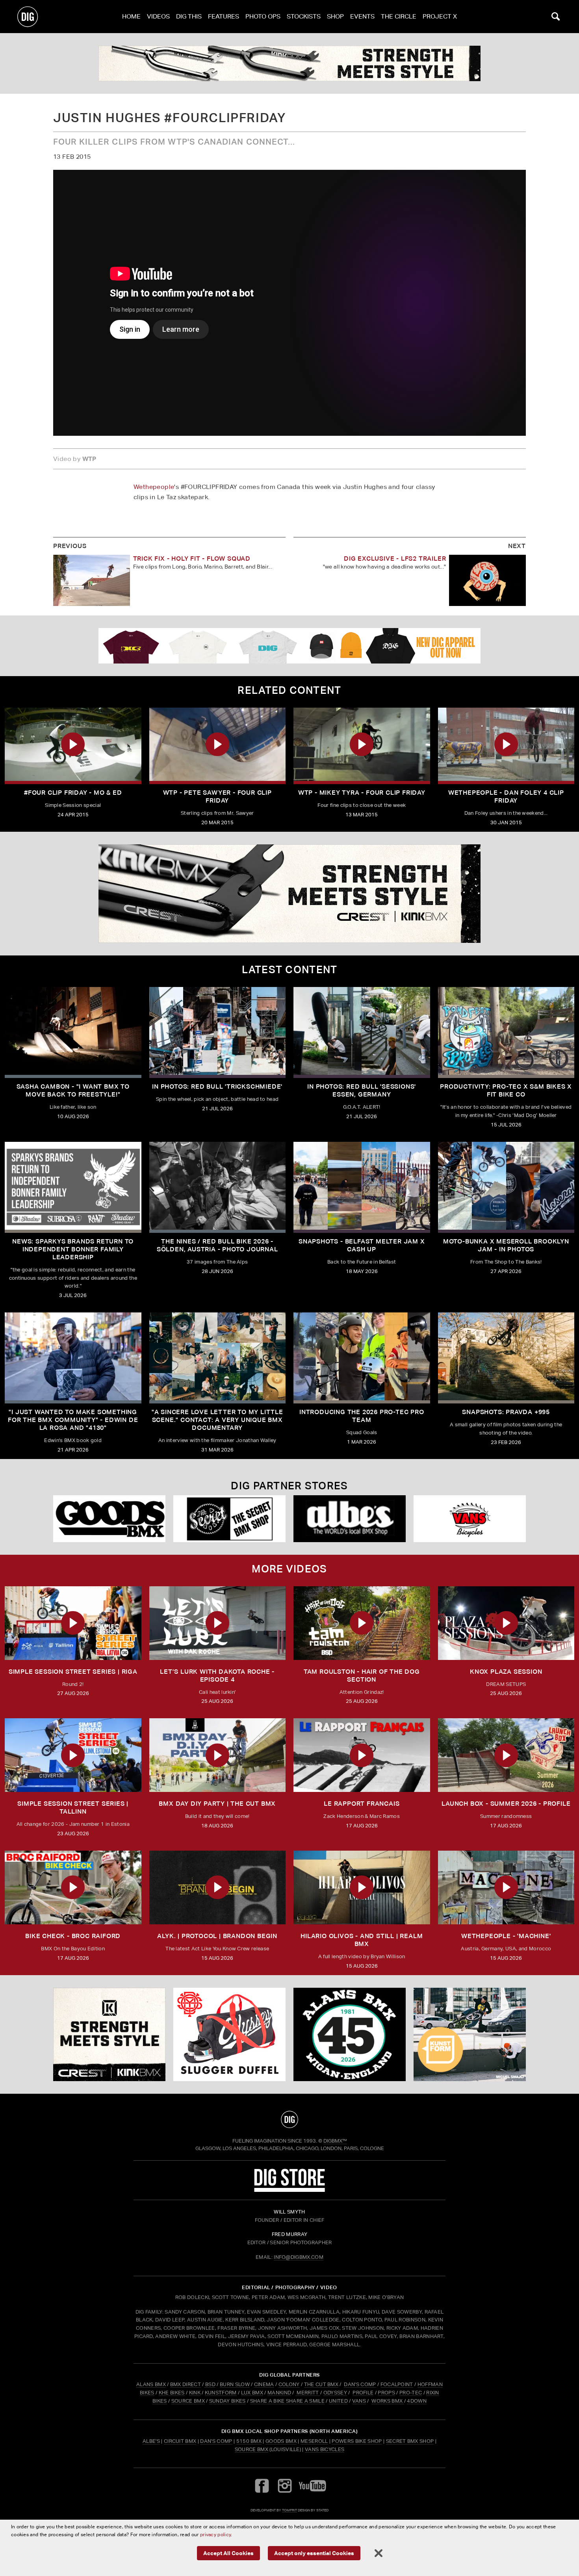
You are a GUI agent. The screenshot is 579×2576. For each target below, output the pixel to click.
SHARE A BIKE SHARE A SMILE (287, 2401)
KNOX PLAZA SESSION (506, 1672)
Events (362, 16)
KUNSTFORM (221, 2393)
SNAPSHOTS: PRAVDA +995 (506, 1412)
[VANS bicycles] (470, 1519)
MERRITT (308, 2393)
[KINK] (289, 63)
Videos (158, 16)
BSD (210, 2384)
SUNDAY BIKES (227, 2401)
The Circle (399, 16)
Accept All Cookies (228, 2553)
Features (224, 16)
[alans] (350, 2035)
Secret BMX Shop (410, 2441)
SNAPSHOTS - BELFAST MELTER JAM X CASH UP (362, 1245)
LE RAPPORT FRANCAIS (362, 1804)
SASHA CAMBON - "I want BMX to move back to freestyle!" (73, 1090)
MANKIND (279, 2393)
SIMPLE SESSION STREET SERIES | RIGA (73, 1672)
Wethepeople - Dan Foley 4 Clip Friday (506, 796)
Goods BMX (281, 2441)
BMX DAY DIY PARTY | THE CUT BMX (217, 1804)
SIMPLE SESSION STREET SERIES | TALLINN (73, 1807)
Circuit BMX (180, 2441)
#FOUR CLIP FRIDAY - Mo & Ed (73, 793)
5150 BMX (249, 2441)
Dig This (189, 16)
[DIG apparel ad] (289, 646)
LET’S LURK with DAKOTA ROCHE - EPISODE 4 (217, 1676)
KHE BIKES (172, 2393)
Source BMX (251, 2449)
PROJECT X (440, 16)
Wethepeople (154, 487)
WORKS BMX (388, 2401)
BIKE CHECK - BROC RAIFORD (73, 1936)
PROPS (386, 2393)
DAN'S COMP (360, 2384)
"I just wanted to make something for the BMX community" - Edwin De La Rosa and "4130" (73, 1420)
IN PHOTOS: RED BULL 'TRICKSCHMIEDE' (217, 1086)
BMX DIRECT (186, 2384)
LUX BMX (252, 2393)
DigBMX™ (335, 2141)
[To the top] (289, 2119)
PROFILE (363, 2393)
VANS (359, 2401)
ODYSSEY (335, 2393)
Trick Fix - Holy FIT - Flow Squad (192, 559)
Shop (335, 16)
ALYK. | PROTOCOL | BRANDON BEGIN (217, 1936)
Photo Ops (263, 16)
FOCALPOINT (397, 2384)
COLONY (289, 2384)
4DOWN (417, 2401)
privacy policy (215, 2534)
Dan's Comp (216, 2441)
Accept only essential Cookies (314, 2553)
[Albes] (350, 1519)
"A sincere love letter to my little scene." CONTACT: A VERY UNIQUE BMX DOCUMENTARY (217, 1420)
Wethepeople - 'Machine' (506, 1936)
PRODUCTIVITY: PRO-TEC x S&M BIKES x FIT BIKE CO (506, 1090)
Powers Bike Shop (357, 2441)
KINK (195, 2393)
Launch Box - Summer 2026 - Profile (506, 1804)
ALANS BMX (151, 2384)
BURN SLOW (235, 2384)
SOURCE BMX (188, 2401)
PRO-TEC (411, 2393)
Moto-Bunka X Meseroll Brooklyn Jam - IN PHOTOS (506, 1245)
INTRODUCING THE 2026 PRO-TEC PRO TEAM (362, 1416)
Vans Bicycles (325, 2449)
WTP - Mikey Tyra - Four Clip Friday (362, 793)
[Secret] (229, 1519)
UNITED (338, 2401)
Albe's (151, 2441)
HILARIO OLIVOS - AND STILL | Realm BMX (362, 1940)
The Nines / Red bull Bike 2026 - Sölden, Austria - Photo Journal (217, 1245)
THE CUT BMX (321, 2384)
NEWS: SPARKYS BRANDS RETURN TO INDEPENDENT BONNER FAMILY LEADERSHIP (73, 1249)
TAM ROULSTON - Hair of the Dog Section (362, 1676)
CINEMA (264, 2384)
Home (131, 16)
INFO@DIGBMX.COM (299, 2257)
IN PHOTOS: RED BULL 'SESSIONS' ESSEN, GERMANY (362, 1090)
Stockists (304, 16)
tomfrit (289, 2510)
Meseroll (314, 2441)
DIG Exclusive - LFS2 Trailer (395, 559)
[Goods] (109, 1519)
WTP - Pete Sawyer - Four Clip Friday (217, 796)
